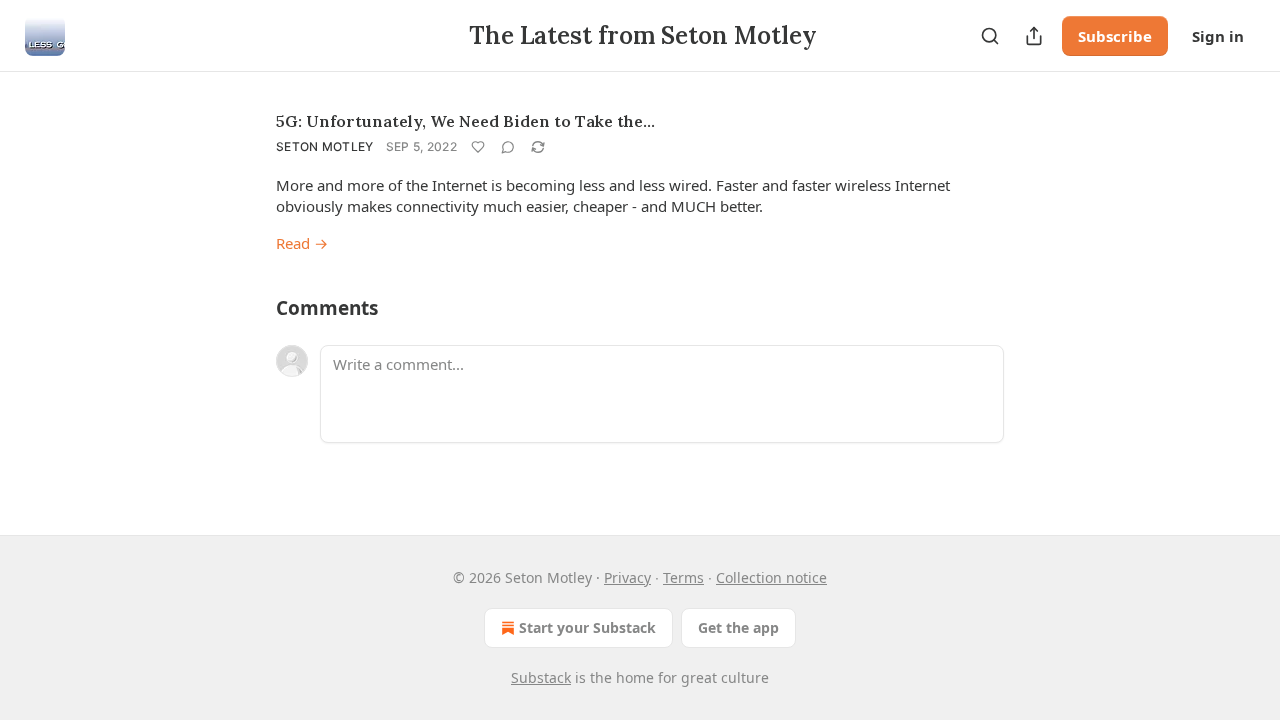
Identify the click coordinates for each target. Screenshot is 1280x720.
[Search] (990, 36)
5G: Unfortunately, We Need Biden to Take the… (465, 121)
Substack (541, 677)
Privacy (627, 577)
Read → (302, 243)
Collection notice (771, 577)
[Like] (478, 147)
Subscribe (1115, 36)
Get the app (738, 627)
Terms (683, 577)
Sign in (1218, 36)
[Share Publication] (1034, 36)
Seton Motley (325, 146)
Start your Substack (587, 627)
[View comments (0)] (508, 147)
